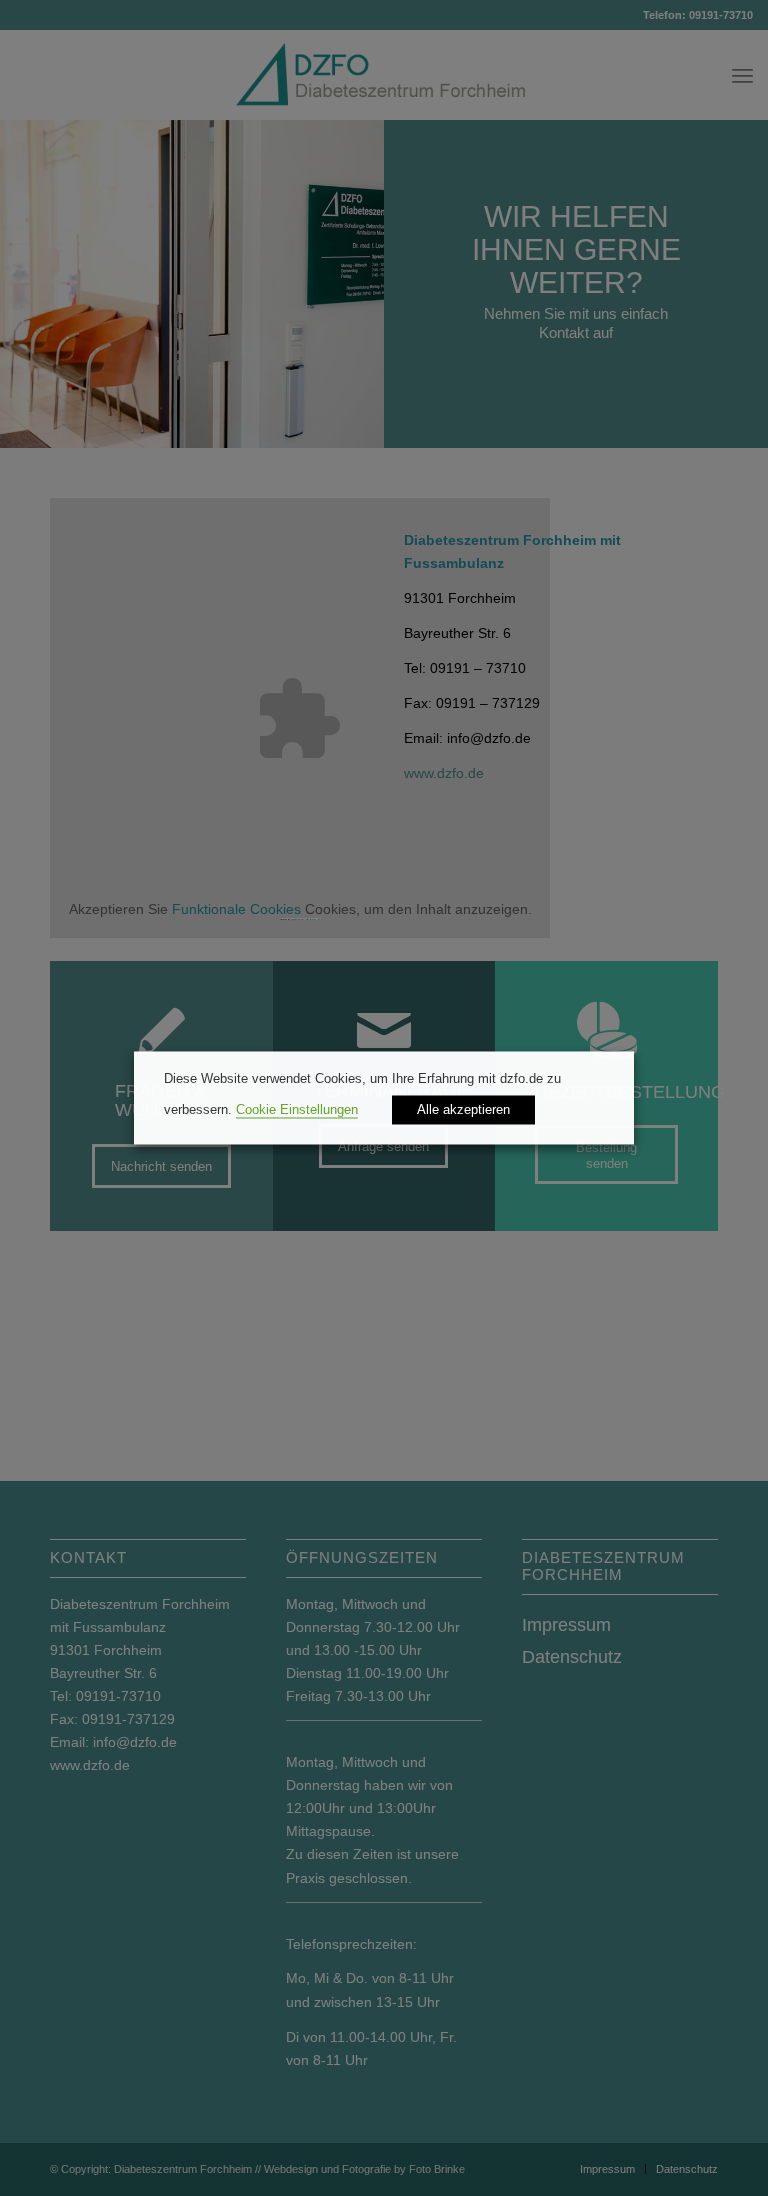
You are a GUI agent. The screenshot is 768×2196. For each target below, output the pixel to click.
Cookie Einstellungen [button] (297, 1110)
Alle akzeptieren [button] (463, 1110)
